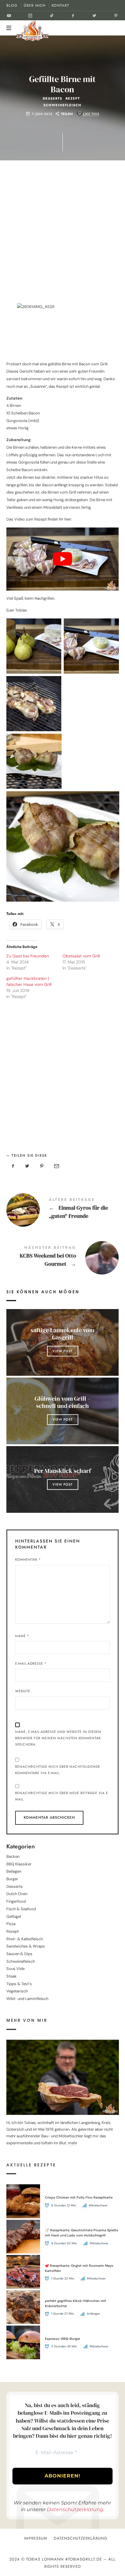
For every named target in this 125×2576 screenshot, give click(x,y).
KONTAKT (60, 5)
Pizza (11, 1924)
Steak (12, 1976)
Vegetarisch (17, 1991)
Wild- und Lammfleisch (27, 1999)
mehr (73, 2143)
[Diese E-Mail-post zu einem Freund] (56, 1166)
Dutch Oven (17, 1894)
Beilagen (14, 1871)
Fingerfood (16, 1901)
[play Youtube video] (63, 559)
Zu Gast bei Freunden (28, 956)
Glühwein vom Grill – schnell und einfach (62, 1402)
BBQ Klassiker (19, 1864)
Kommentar (28, 1559)
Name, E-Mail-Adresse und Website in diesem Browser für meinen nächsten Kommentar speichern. (58, 1738)
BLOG (12, 5)
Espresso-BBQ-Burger (62, 2339)
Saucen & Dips (19, 1954)
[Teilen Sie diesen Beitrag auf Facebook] (13, 1166)
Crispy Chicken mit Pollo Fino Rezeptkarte (79, 2197)
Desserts (52, 99)
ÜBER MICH (35, 5)
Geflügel (14, 1916)
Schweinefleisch (62, 105)
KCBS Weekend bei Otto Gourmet (63, 1257)
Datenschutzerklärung (75, 2509)
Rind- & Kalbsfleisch (25, 1939)
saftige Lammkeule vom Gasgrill (62, 1334)
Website (23, 1691)
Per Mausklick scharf (62, 1471)
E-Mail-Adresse (31, 1663)
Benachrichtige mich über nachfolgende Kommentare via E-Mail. (58, 1770)
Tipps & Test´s (19, 1984)
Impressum (36, 2538)
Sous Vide (15, 1969)
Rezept (73, 99)
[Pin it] (42, 1166)
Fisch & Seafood (21, 1909)
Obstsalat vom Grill (81, 956)
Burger (12, 1879)
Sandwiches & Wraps (26, 1946)
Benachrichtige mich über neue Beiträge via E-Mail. (62, 1796)
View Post (62, 1351)
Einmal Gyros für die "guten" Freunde (63, 1209)
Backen (13, 1856)
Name (22, 1636)
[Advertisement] (62, 234)
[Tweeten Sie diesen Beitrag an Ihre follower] (27, 1166)
